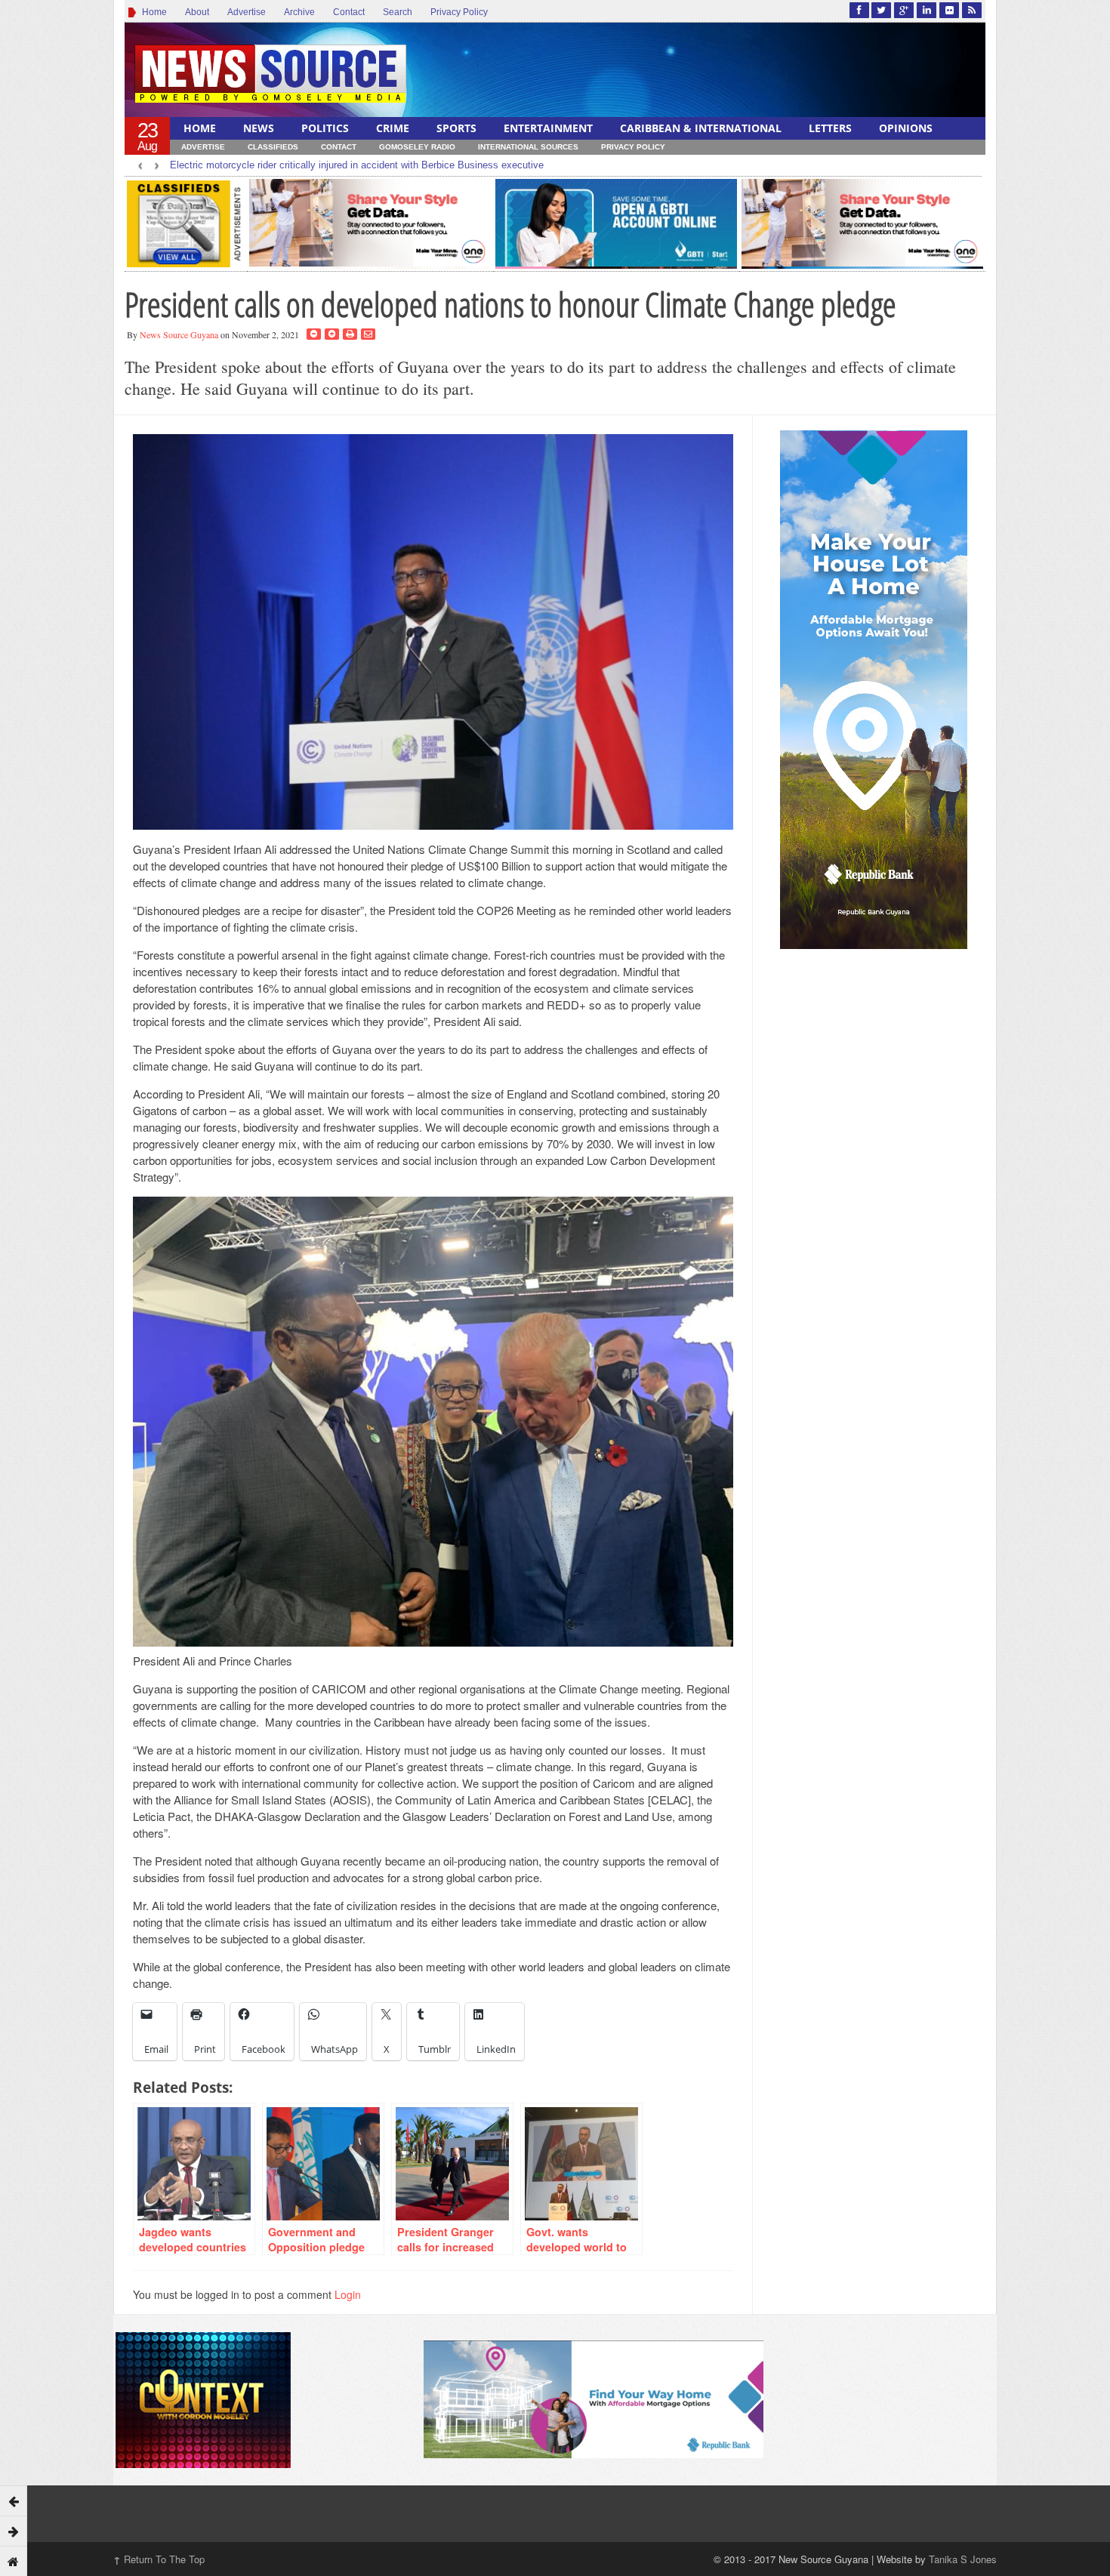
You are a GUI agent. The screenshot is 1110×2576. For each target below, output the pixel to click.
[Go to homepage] (14, 2561)
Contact (349, 12)
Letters (830, 128)
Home (152, 12)
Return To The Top (159, 2559)
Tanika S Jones (963, 2559)
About (197, 12)
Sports (456, 128)
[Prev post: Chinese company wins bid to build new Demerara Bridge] (14, 2501)
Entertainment (548, 128)
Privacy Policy (459, 12)
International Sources (528, 147)
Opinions (906, 128)
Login (348, 2294)
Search (398, 12)
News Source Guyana (179, 334)
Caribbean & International (701, 128)
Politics (325, 128)
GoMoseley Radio (417, 147)
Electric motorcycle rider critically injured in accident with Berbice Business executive (357, 165)
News (259, 128)
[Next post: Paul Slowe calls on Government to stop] (14, 2531)
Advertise (247, 12)
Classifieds (273, 147)
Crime (393, 128)
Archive (299, 12)
